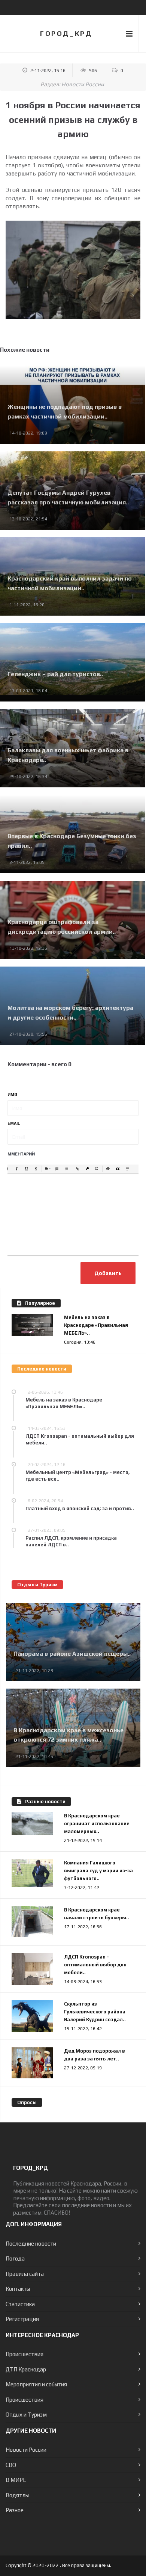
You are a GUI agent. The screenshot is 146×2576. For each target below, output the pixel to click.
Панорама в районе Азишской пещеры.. (72, 1654)
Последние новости (31, 2244)
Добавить (108, 1273)
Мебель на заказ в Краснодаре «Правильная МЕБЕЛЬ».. (96, 1325)
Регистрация (22, 2319)
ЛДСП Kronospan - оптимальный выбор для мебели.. (95, 1965)
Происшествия (25, 2354)
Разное (15, 2510)
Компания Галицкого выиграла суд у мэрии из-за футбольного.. (98, 1871)
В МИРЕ (16, 2480)
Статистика (20, 2304)
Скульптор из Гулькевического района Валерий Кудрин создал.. (95, 2012)
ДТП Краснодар (26, 2369)
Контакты (18, 2289)
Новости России (83, 84)
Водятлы (17, 2495)
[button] (7, 1169)
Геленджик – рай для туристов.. (55, 674)
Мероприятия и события (36, 2384)
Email (14, 1123)
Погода (15, 2258)
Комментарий (18, 1154)
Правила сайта (25, 2274)
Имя (12, 1095)
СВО (11, 2465)
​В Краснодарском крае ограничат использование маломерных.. (97, 1824)
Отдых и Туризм (26, 2415)
